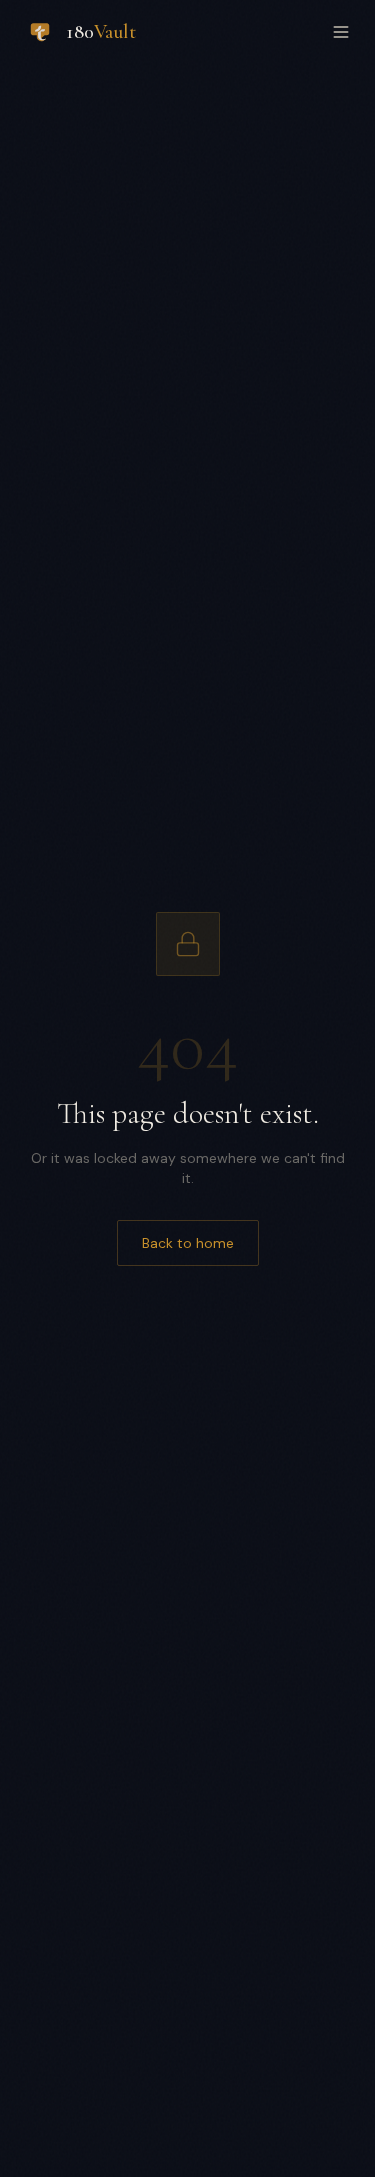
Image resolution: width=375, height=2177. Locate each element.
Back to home (188, 1243)
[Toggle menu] (341, 32)
